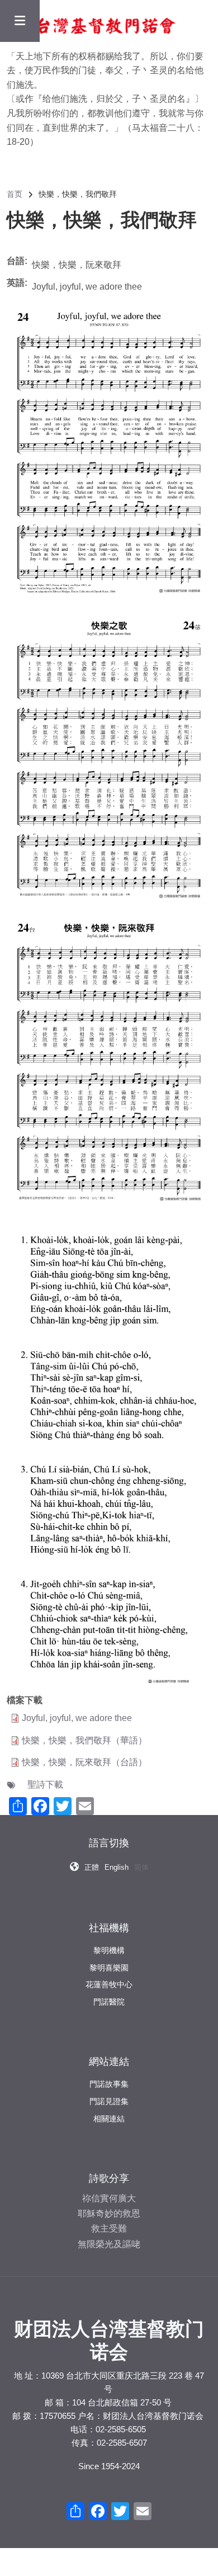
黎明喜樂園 (109, 1968)
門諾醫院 (109, 2002)
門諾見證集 (109, 2101)
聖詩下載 (45, 1785)
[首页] (92, 24)
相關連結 (109, 2119)
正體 (92, 1867)
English (117, 1867)
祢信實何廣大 (109, 2198)
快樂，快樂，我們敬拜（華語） (84, 1740)
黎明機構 (109, 1950)
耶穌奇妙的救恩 (109, 2213)
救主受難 (109, 2228)
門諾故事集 (109, 2084)
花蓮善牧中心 (109, 1984)
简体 (141, 1867)
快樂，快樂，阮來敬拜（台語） (84, 1762)
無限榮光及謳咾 (109, 2244)
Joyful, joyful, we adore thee (77, 1718)
